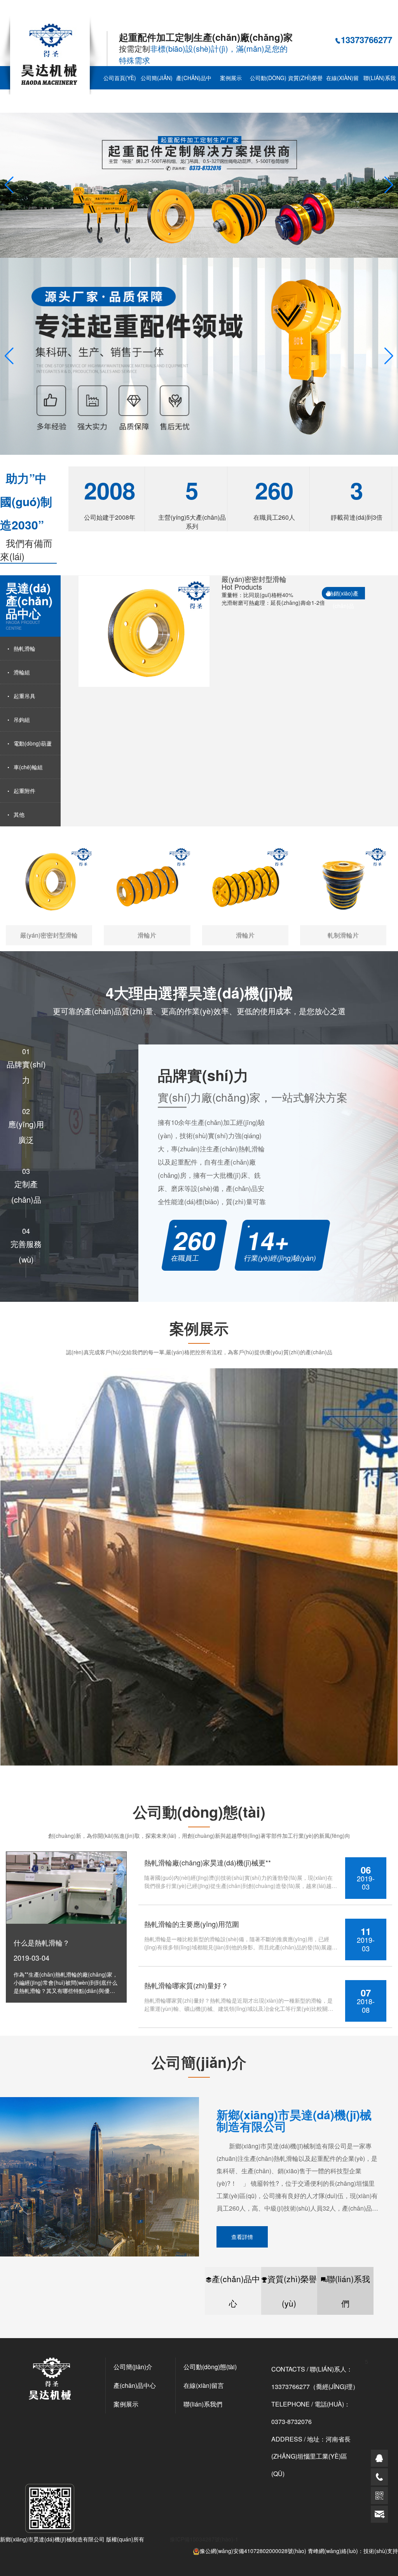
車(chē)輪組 (28, 767)
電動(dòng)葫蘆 (33, 743)
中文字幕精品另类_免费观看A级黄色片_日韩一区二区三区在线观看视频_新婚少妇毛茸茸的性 (113, 11)
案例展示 (231, 78)
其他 (19, 814)
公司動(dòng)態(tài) (268, 89)
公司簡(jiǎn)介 (157, 89)
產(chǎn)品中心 (194, 89)
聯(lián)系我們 (348, 2291)
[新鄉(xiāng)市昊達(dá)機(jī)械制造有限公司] (51, 54)
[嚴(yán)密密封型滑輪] (144, 631)
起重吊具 (24, 696)
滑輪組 (22, 672)
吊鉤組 (22, 720)
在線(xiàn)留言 (342, 89)
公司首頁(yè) (120, 78)
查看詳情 (242, 2237)
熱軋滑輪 (24, 648)
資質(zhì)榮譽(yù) (305, 89)
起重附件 (24, 791)
